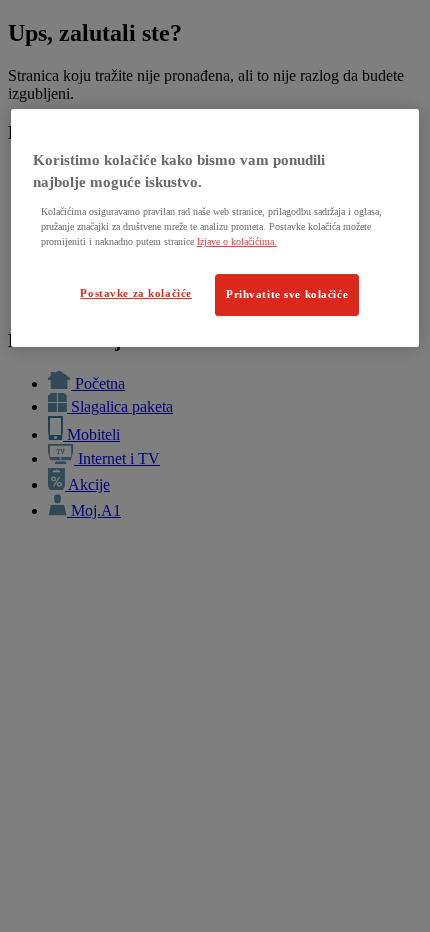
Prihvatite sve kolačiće (287, 294)
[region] (215, 228)
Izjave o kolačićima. (237, 241)
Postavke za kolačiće (135, 293)
